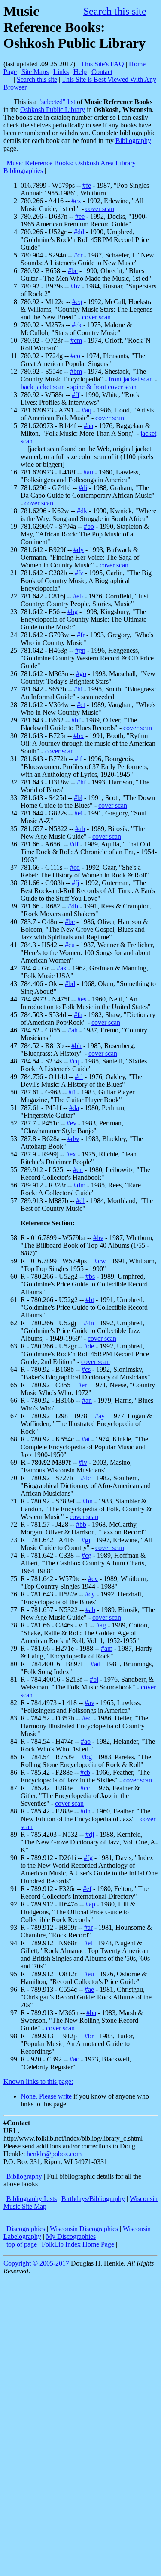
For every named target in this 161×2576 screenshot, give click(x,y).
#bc (73, 271)
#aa (88, 426)
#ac (74, 2059)
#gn (80, 650)
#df (74, 844)
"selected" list (57, 102)
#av (90, 1703)
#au (88, 472)
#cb (85, 1772)
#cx (76, 201)
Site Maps (35, 72)
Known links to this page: (38, 2082)
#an (87, 1400)
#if (78, 759)
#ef (87, 1889)
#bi (94, 1679)
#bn (88, 1501)
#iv (83, 1462)
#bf (76, 720)
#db (73, 906)
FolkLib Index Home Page (78, 2244)
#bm (76, 371)
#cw (100, 1261)
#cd (75, 867)
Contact (102, 72)
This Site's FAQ (102, 64)
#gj (86, 1540)
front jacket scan (131, 379)
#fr (81, 635)
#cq (74, 1061)
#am (107, 1648)
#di (83, 488)
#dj (90, 1834)
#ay (100, 1416)
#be (70, 922)
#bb (81, 1524)
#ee (80, 216)
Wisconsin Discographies (84, 2229)
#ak (62, 968)
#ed (87, 1718)
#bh (76, 1046)
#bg (87, 1757)
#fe (87, 185)
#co (75, 356)
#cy (90, 1594)
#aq (87, 410)
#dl (80, 1201)
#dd (79, 232)
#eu (89, 1974)
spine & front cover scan (103, 387)
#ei (78, 813)
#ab (80, 829)
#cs (86, 1369)
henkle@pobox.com (54, 2154)
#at (86, 1439)
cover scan (100, 209)
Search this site (115, 11)
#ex (71, 1154)
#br (89, 2036)
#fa (78, 1015)
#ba (91, 2013)
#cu (70, 945)
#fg (88, 1858)
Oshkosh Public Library (53, 110)
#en (78, 1170)
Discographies (26, 2229)
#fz (79, 573)
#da (74, 1108)
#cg (87, 1555)
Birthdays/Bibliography (93, 2199)
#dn (89, 1323)
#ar (88, 1927)
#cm (76, 340)
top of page (22, 2244)
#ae (89, 1989)
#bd (70, 984)
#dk (82, 511)
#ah (73, 1030)
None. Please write (46, 2096)
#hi (78, 689)
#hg (73, 612)
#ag (101, 1625)
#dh (85, 1811)
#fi (72, 1092)
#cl (79, 1077)
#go (81, 674)
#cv (93, 1579)
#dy (79, 550)
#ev (71, 1123)
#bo (89, 526)
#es (82, 999)
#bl (78, 798)
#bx (79, 736)
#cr (78, 255)
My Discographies (71, 2237)
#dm (79, 1185)
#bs (90, 1276)
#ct (81, 705)
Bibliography (133, 141)
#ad (96, 1664)
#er (82, 1385)
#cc (85, 1788)
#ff (76, 395)
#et (88, 1943)
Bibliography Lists (32, 2199)
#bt (90, 1300)
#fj (75, 883)
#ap (90, 1904)
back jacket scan (43, 387)
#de (89, 1346)
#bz (75, 286)
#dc (86, 1478)
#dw (73, 1139)
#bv (98, 1238)
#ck (77, 325)
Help (80, 72)
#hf (81, 782)
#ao (86, 1741)
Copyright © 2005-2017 (36, 2263)
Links (61, 72)
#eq (77, 302)
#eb (78, 596)
